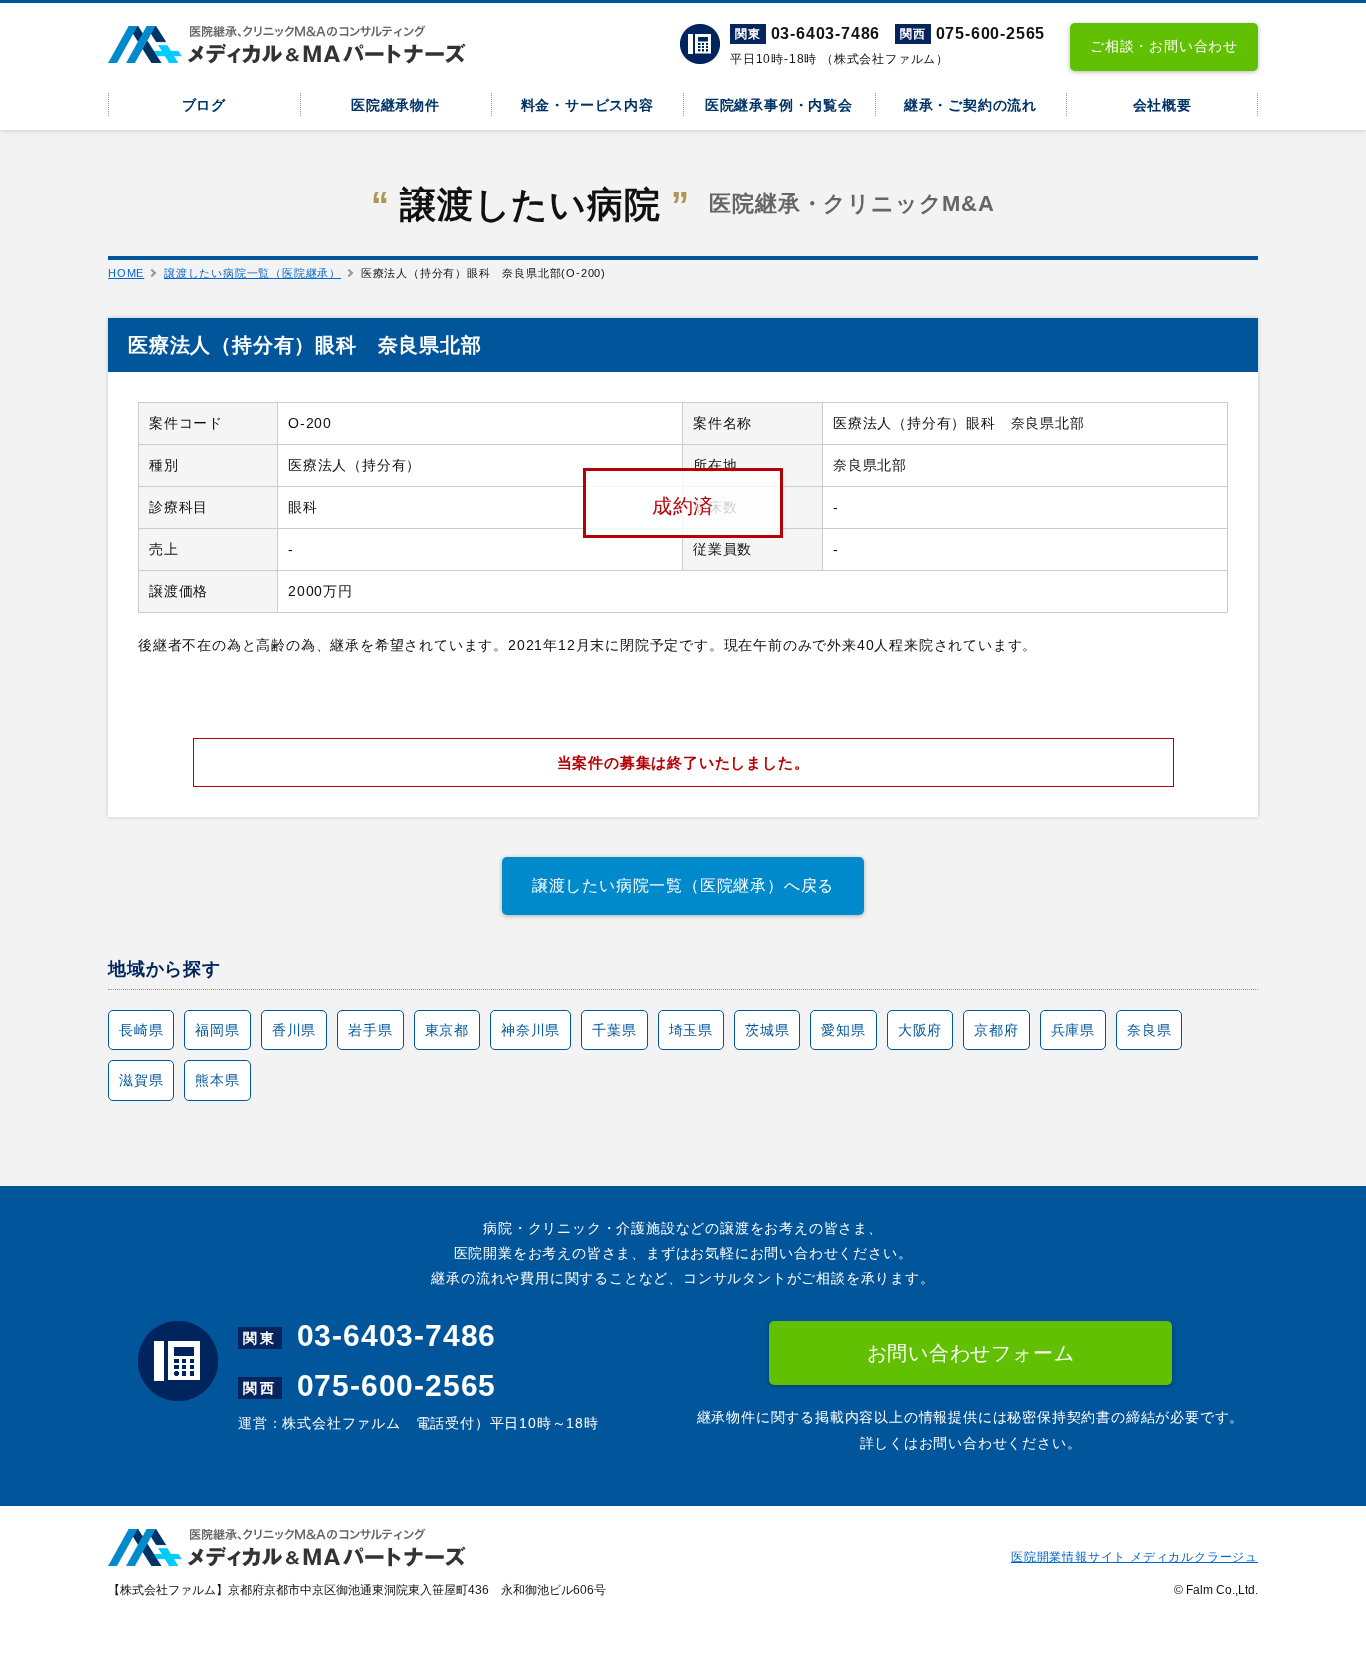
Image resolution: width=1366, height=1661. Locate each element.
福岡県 (217, 1030)
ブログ (204, 105)
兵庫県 (1073, 1030)
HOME (126, 273)
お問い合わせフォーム (971, 1353)
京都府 (996, 1030)
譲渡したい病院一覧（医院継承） (252, 273)
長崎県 (141, 1030)
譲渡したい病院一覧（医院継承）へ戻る (683, 885)
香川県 (294, 1030)
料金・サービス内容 (587, 105)
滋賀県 (141, 1080)
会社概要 (1162, 105)
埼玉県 (691, 1030)
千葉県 (614, 1030)
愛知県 (843, 1030)
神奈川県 (530, 1030)
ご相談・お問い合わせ (1164, 46)
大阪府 (920, 1030)
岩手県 (370, 1030)
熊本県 (217, 1080)
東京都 (447, 1030)
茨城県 (767, 1030)
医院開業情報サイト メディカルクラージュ (1134, 1557)
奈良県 (1149, 1030)
